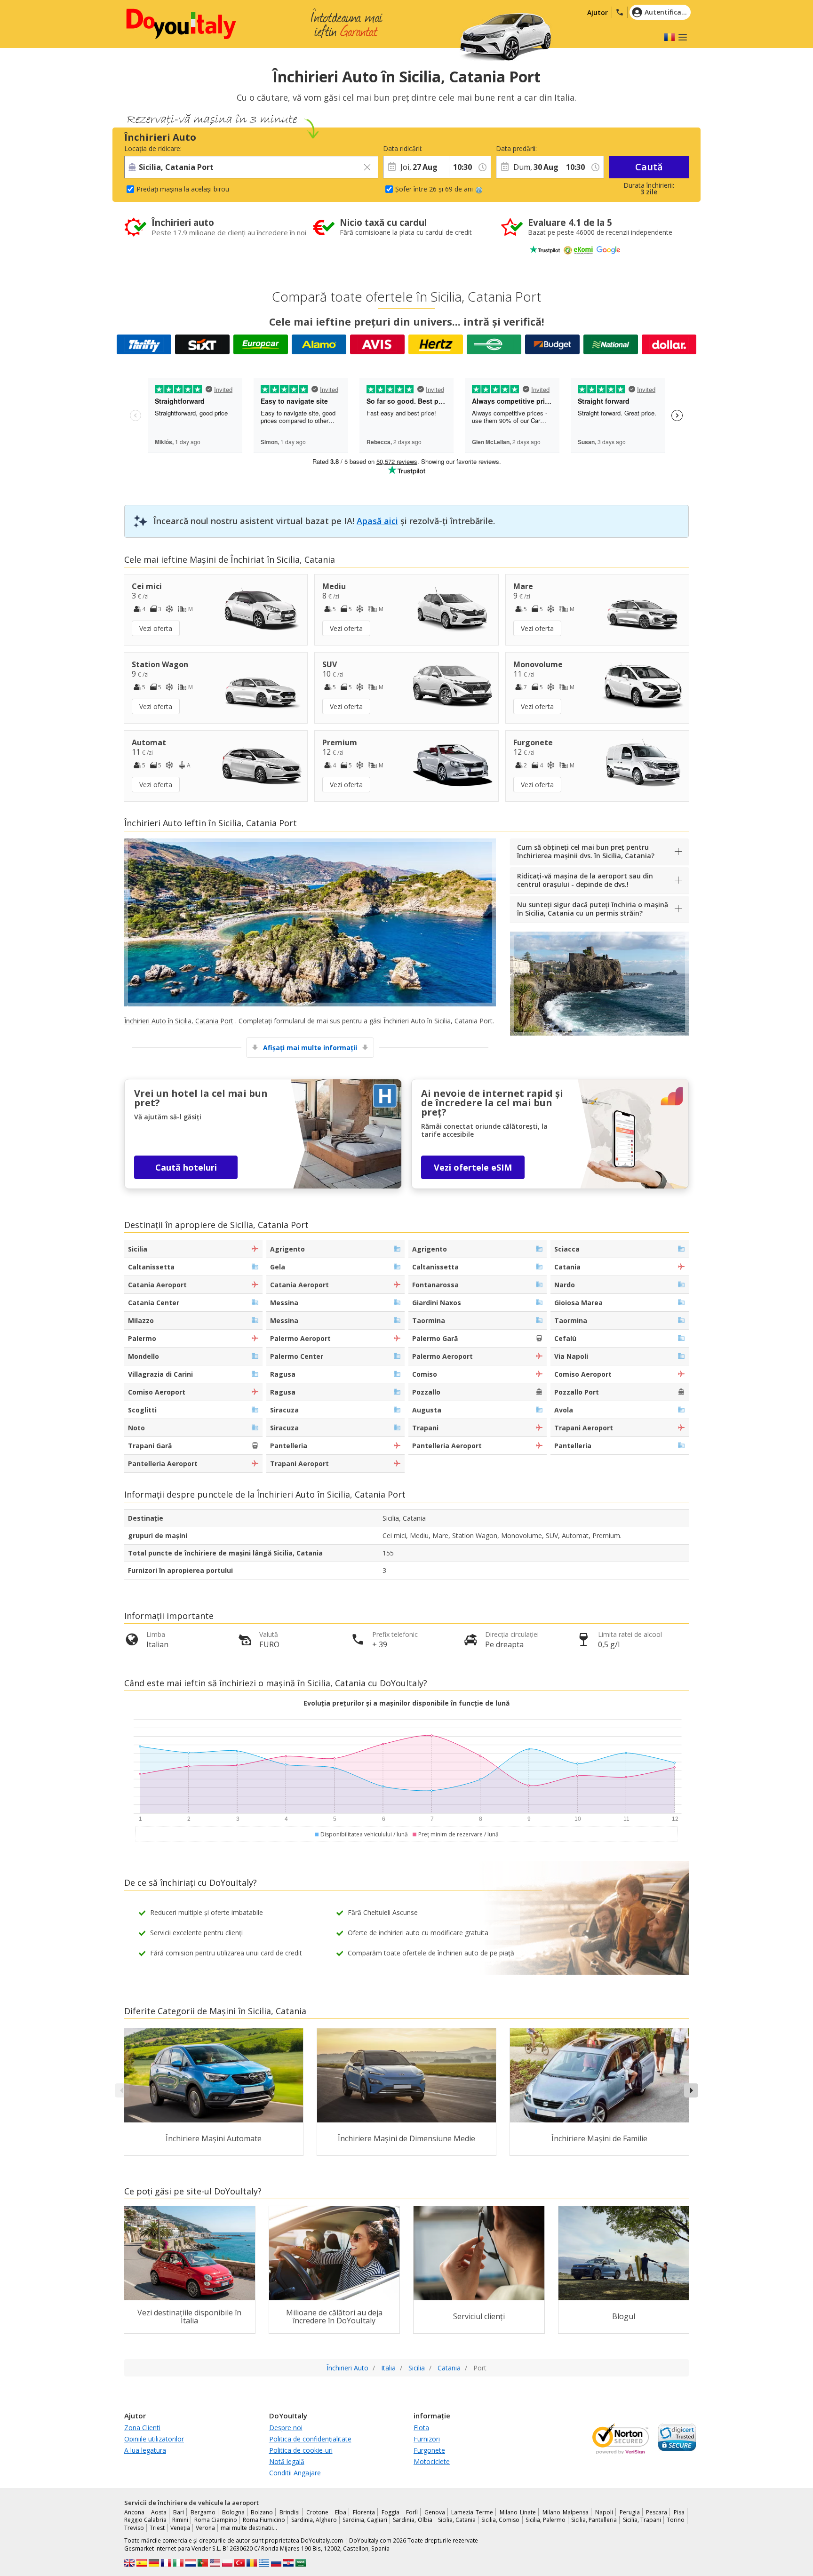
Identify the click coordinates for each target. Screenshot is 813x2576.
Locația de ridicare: (153, 148)
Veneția (180, 2528)
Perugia (630, 2512)
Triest (157, 2528)
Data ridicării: (403, 148)
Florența (364, 2512)
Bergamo (203, 2512)
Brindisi (290, 2512)
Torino (676, 2520)
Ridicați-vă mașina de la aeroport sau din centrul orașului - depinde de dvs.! (585, 880)
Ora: (455, 148)
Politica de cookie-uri (301, 2450)
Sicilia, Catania (457, 2520)
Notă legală (287, 2461)
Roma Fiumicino (264, 2520)
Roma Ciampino (216, 2520)
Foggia (391, 2512)
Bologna (233, 2512)
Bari (179, 2512)
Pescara (657, 2512)
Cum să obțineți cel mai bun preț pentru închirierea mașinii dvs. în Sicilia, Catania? (586, 851)
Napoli (604, 2512)
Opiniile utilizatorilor (154, 2439)
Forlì (412, 2512)
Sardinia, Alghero (314, 2520)
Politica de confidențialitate (310, 2439)
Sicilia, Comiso (500, 2520)
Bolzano (262, 2512)
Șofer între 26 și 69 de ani (434, 189)
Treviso (134, 2528)
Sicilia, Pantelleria (594, 2520)
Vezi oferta (156, 628)
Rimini (180, 2520)
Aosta (159, 2512)
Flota (421, 2428)
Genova (435, 2512)
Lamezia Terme (472, 2512)
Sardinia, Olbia (412, 2520)
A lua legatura (145, 2450)
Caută (649, 167)
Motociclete (432, 2461)
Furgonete (429, 2450)
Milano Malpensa (566, 2512)
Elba (341, 2512)
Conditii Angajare (295, 2473)
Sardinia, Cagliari (365, 2520)
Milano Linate (518, 2512)
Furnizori (427, 2439)
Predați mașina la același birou (183, 189)
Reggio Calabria (145, 2520)
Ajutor (598, 12)
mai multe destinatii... (249, 2528)
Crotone (317, 2512)
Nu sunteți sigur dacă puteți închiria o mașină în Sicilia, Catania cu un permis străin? (593, 909)
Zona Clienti (142, 2428)
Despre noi (286, 2428)
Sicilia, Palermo (546, 2520)
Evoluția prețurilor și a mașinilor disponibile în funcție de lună (406, 1703)
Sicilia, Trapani (642, 2520)
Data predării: (516, 148)
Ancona (134, 2512)
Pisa (679, 2512)
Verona (205, 2528)
